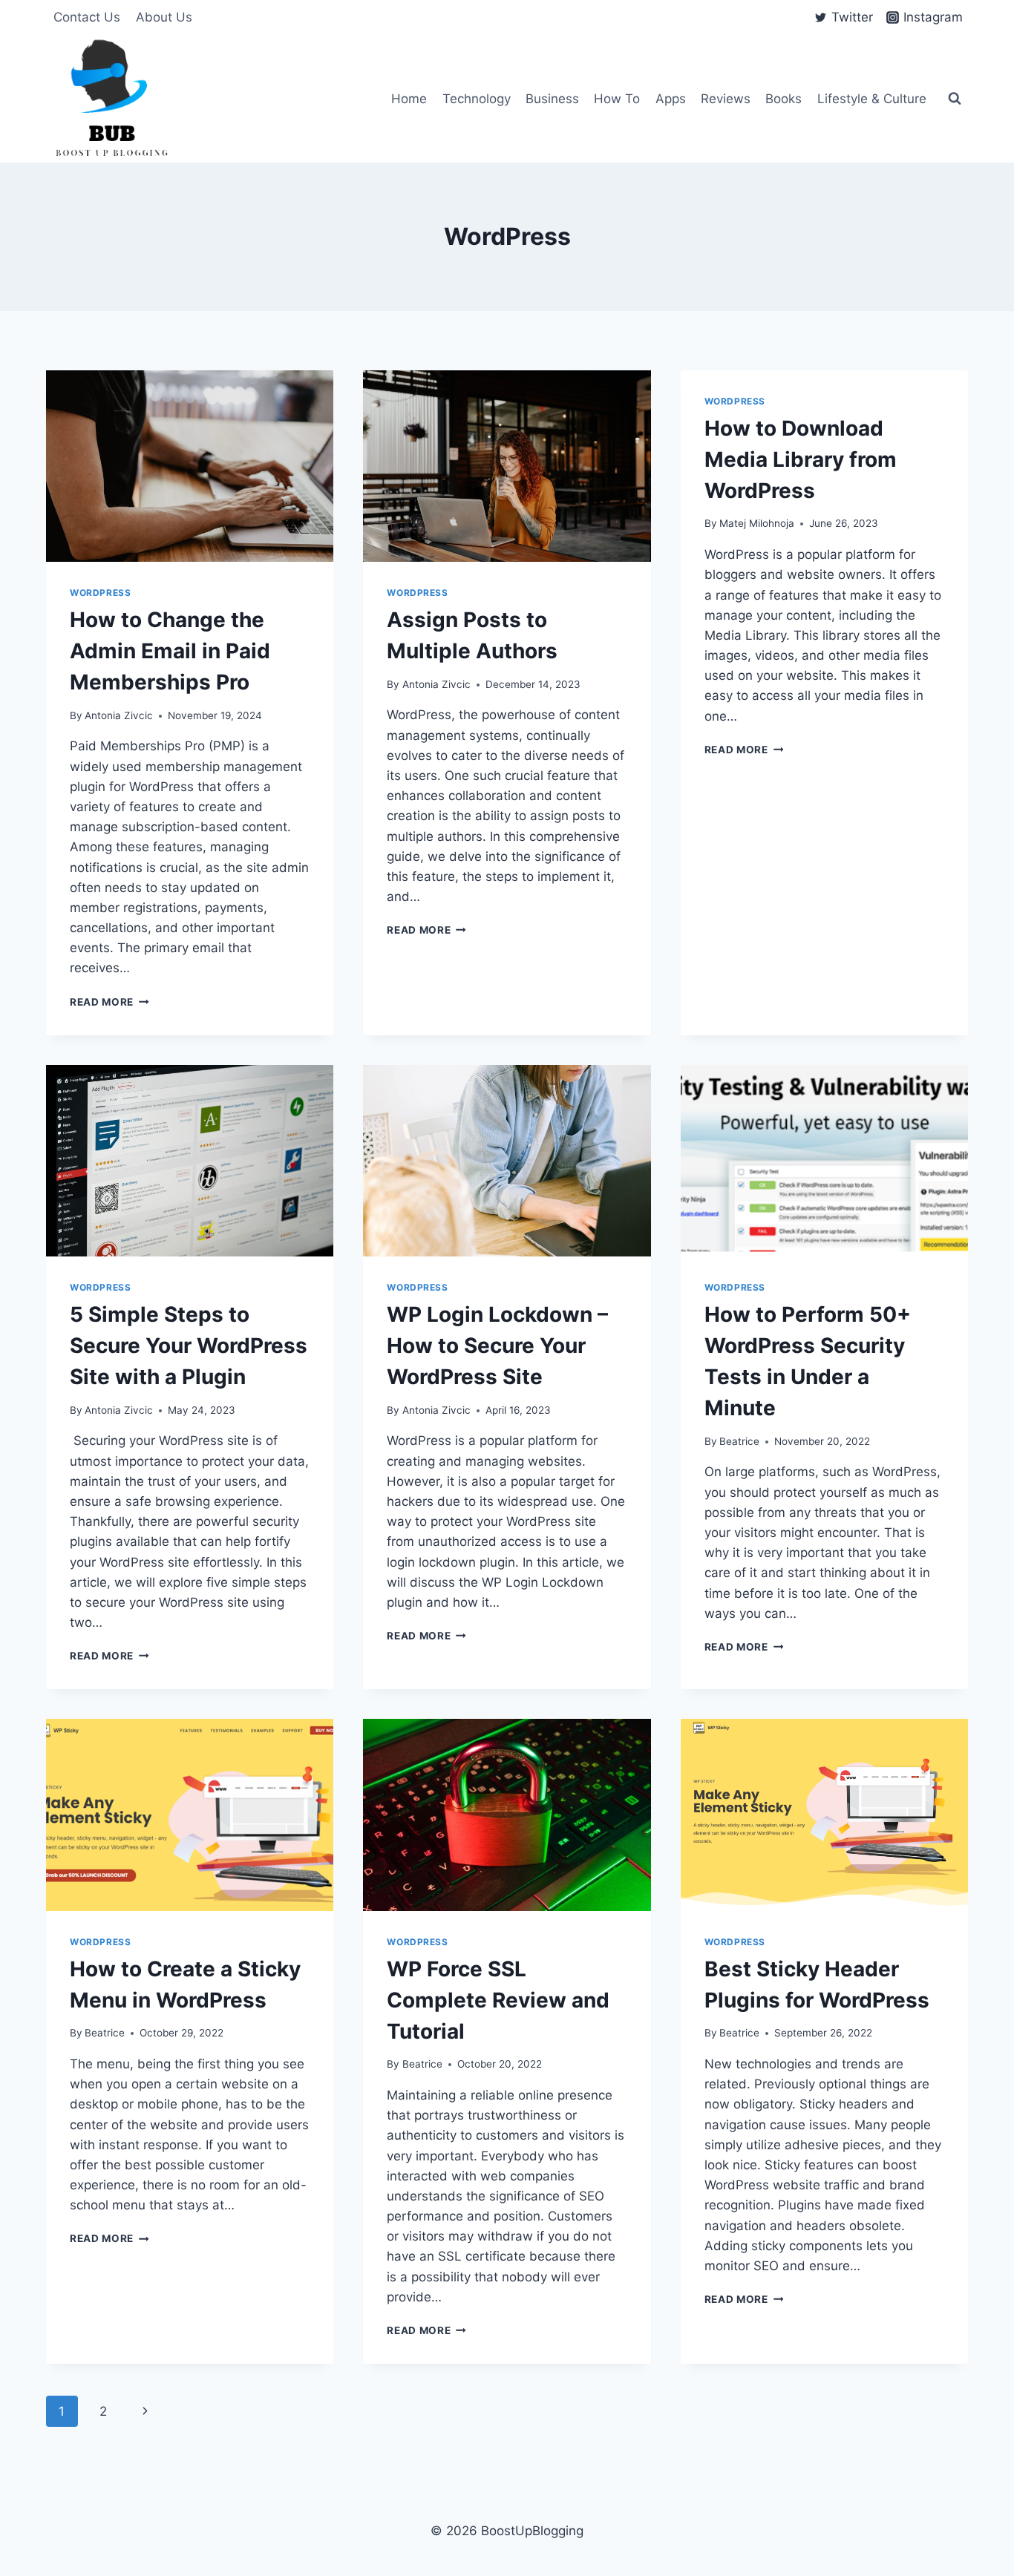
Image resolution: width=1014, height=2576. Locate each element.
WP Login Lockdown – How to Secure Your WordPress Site (497, 1346)
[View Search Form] (955, 99)
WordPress (100, 593)
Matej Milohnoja (757, 523)
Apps (671, 99)
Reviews (726, 99)
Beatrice (739, 1441)
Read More (109, 1002)
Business (552, 99)
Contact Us (87, 17)
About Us (164, 17)
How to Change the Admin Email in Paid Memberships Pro (170, 651)
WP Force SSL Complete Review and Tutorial (498, 2000)
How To (617, 99)
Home (409, 99)
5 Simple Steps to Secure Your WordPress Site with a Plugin (189, 1346)
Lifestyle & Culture (872, 99)
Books (784, 99)
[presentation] (190, 466)
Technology (477, 99)
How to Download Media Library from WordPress (801, 459)
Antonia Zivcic (119, 715)
